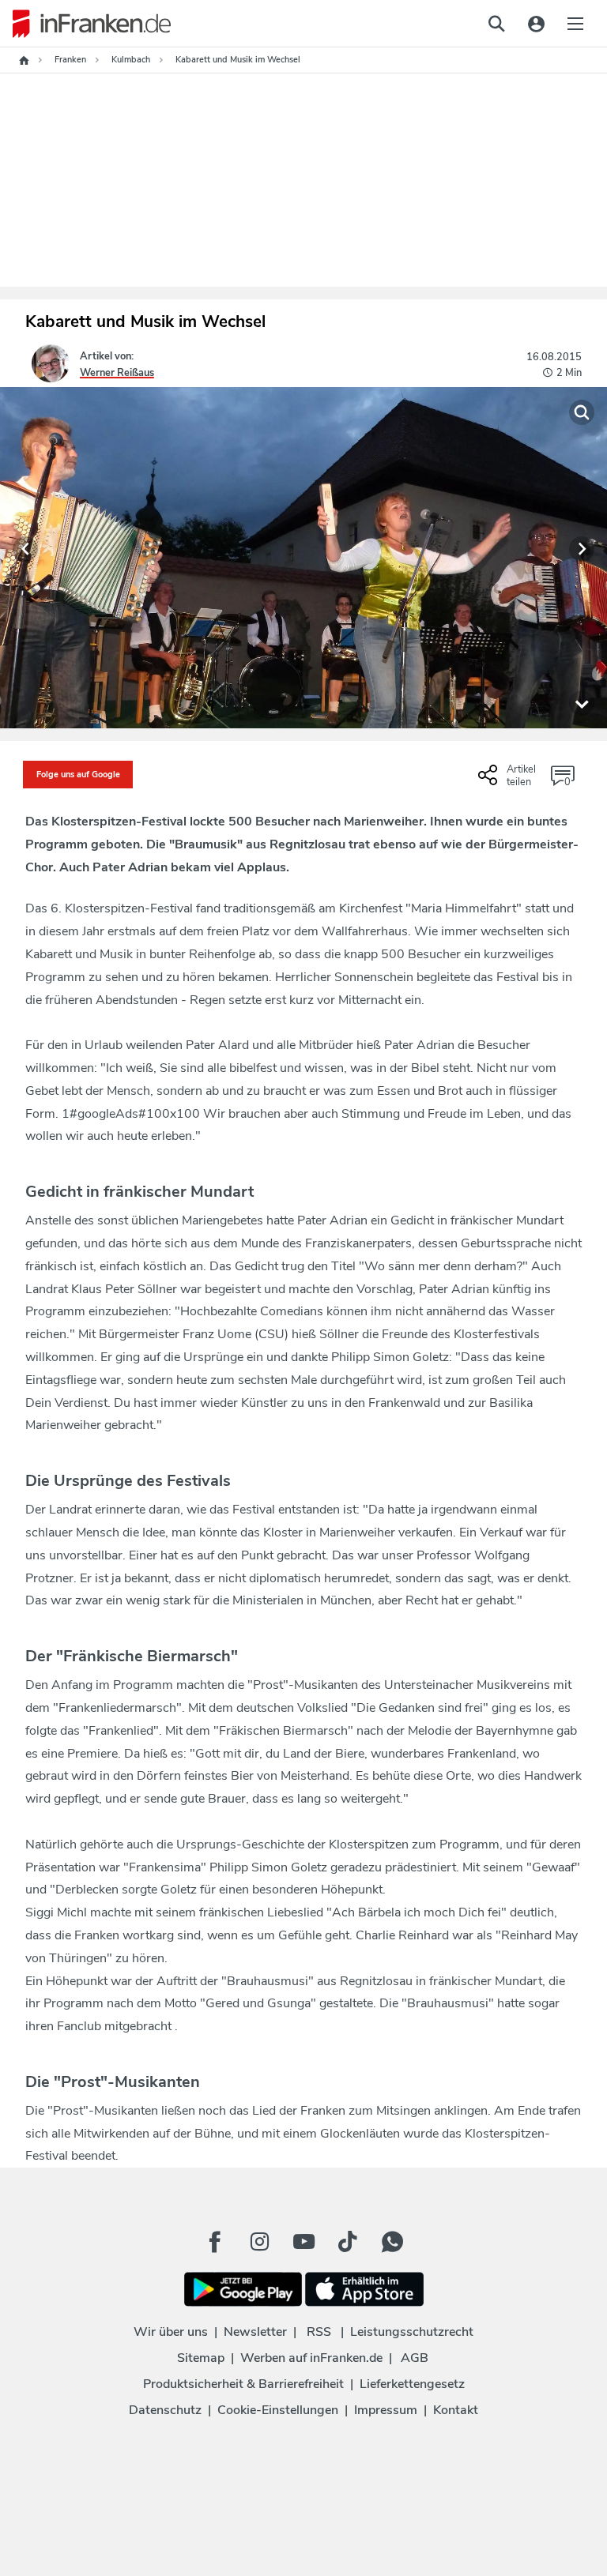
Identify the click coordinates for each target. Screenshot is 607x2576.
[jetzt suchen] (496, 24)
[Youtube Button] (303, 2242)
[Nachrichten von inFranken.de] (85, 24)
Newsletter (255, 2332)
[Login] (536, 24)
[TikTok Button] (348, 2242)
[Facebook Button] (215, 2242)
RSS (319, 2332)
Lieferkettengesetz (412, 2384)
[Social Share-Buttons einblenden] (509, 781)
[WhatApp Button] (392, 2242)
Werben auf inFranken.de (311, 2358)
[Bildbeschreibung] (582, 703)
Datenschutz (165, 2410)
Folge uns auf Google (78, 775)
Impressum (386, 2410)
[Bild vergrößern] (582, 412)
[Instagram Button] (259, 2242)
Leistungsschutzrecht (412, 2332)
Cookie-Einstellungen (278, 2410)
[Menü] (575, 24)
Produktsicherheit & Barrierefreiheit (243, 2384)
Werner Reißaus (117, 373)
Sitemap (201, 2358)
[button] (25, 549)
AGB (415, 2358)
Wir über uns (171, 2332)
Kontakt (456, 2410)
